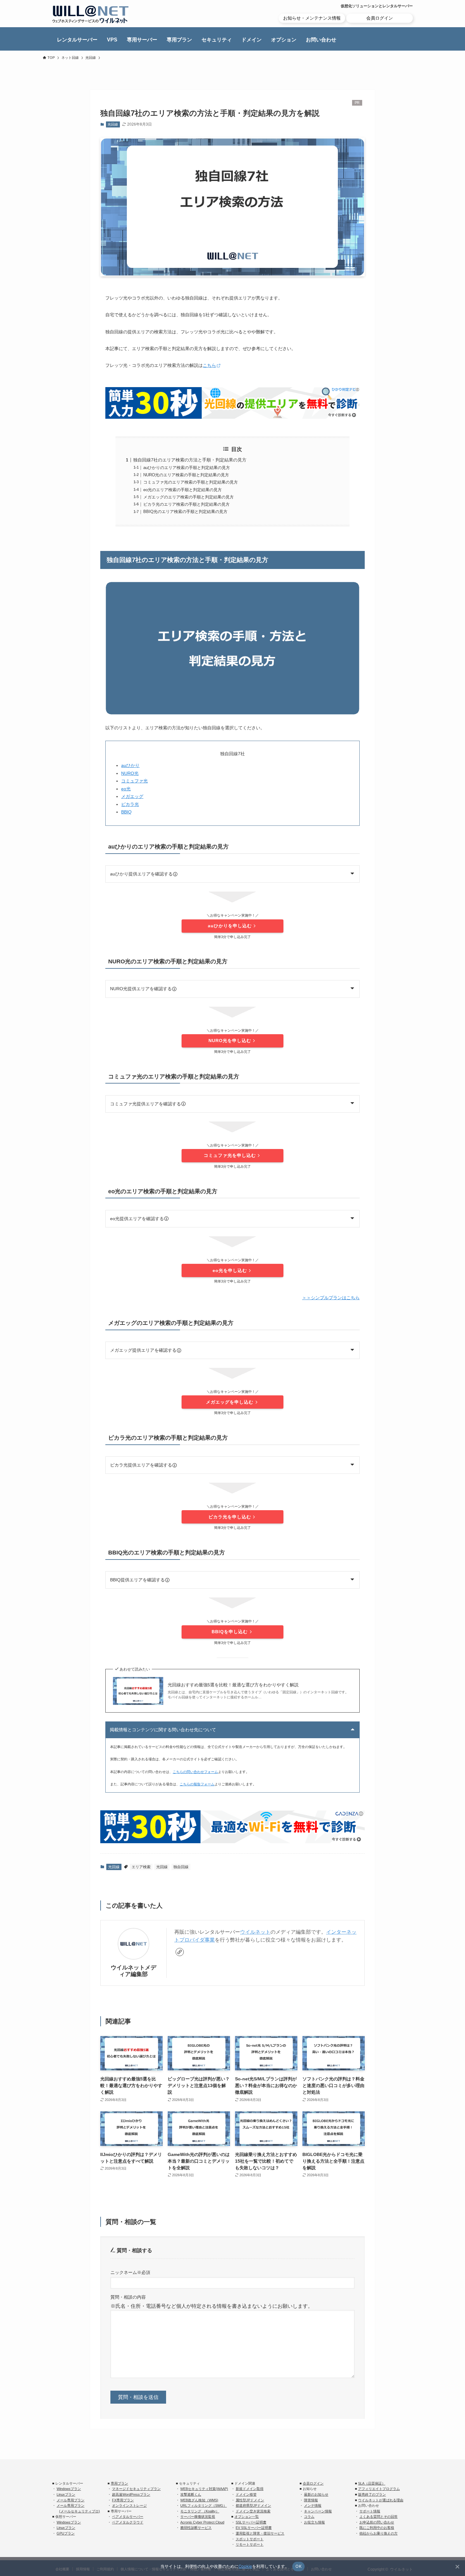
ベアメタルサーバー (128, 2517)
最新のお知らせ (316, 2494)
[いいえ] (457, 2567)
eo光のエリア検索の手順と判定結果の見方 (183, 490)
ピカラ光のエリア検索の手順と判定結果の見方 (186, 504)
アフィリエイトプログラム (379, 2489)
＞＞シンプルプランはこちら (331, 1298)
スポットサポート (250, 2539)
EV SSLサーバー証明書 (254, 2528)
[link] (180, 1952)
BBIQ (126, 812)
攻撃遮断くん (191, 2494)
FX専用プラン (123, 2500)
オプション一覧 (247, 2517)
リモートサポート (250, 2544)
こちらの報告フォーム (197, 1784)
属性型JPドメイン (250, 2500)
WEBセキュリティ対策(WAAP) (204, 2489)
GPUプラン (66, 2533)
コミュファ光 (134, 781)
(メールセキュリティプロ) (80, 2511)
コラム (309, 2517)
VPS (112, 40)
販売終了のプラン (372, 2494)
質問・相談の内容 (128, 2297)
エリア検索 (141, 1867)
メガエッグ (132, 796)
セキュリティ (217, 40)
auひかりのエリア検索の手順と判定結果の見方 (187, 468)
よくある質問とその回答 (378, 2517)
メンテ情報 (313, 2505)
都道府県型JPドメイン (253, 2505)
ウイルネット (255, 1932)
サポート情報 (370, 2511)
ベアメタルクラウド (128, 2522)
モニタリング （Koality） (200, 2511)
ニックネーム (130, 2272)
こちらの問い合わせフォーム (195, 1772)
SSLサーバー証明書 (251, 2522)
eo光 (126, 789)
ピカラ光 (130, 804)
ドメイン (251, 40)
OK (298, 2566)
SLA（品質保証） (372, 2483)
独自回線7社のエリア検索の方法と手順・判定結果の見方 (190, 460)
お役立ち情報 (314, 2522)
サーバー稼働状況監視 (198, 2517)
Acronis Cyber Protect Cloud (202, 2522)
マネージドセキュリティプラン (136, 2489)
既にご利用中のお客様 (377, 2528)
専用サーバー (142, 40)
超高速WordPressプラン (131, 2494)
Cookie (245, 2566)
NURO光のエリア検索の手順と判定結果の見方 (186, 475)
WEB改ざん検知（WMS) (199, 2500)
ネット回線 (70, 58)
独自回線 (181, 1867)
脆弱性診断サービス (196, 2528)
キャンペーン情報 (318, 2511)
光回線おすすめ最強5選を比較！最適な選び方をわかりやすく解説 (233, 1685)
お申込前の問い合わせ (377, 2522)
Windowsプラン (69, 2489)
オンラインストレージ (129, 2505)
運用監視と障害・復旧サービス (260, 2533)
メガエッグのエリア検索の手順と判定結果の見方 (189, 497)
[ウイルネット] (90, 14)
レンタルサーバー (77, 40)
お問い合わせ (321, 40)
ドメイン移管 (246, 2494)
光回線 (113, 124)
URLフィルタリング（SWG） (204, 2505)
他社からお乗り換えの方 (378, 2533)
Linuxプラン (66, 2494)
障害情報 (311, 2500)
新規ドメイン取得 (250, 2489)
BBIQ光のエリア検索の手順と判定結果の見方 (185, 512)
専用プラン (179, 40)
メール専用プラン (71, 2500)
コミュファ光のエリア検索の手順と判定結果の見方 (191, 482)
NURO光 (130, 773)
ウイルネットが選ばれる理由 (381, 2500)
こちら (209, 365)
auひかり (130, 765)
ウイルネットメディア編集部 (133, 1971)
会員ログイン (380, 18)
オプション (284, 40)
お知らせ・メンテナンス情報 (312, 18)
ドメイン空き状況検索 (253, 2511)
